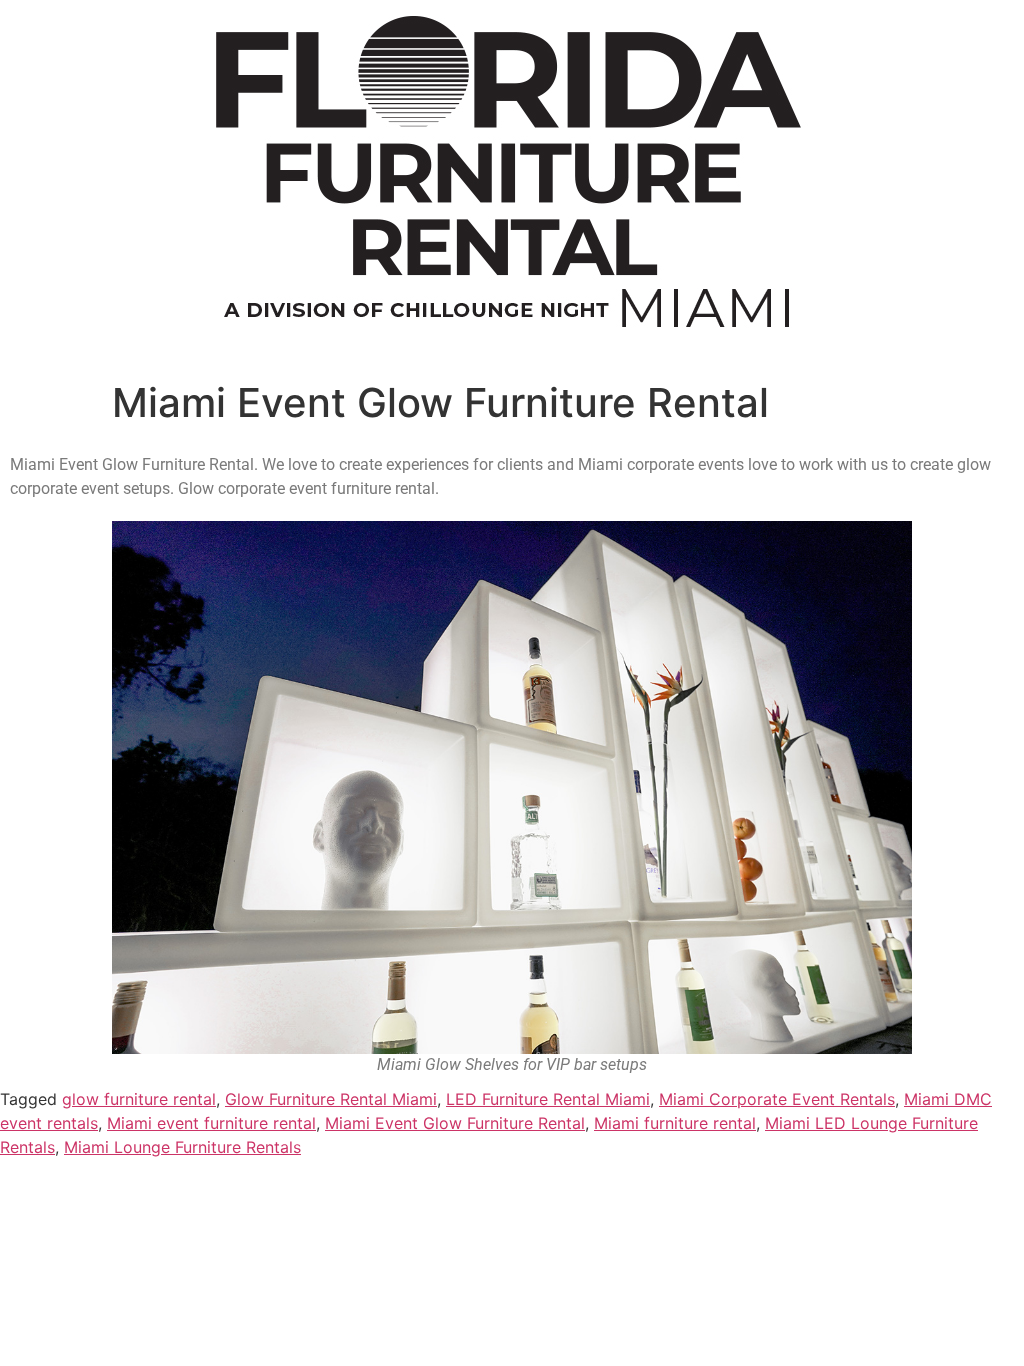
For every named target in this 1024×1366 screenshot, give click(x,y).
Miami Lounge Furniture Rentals (182, 1147)
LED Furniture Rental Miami (548, 1099)
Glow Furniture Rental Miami (331, 1099)
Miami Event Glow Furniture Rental (455, 1123)
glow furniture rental (139, 1099)
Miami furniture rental (675, 1123)
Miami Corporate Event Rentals (777, 1099)
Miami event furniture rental (211, 1123)
